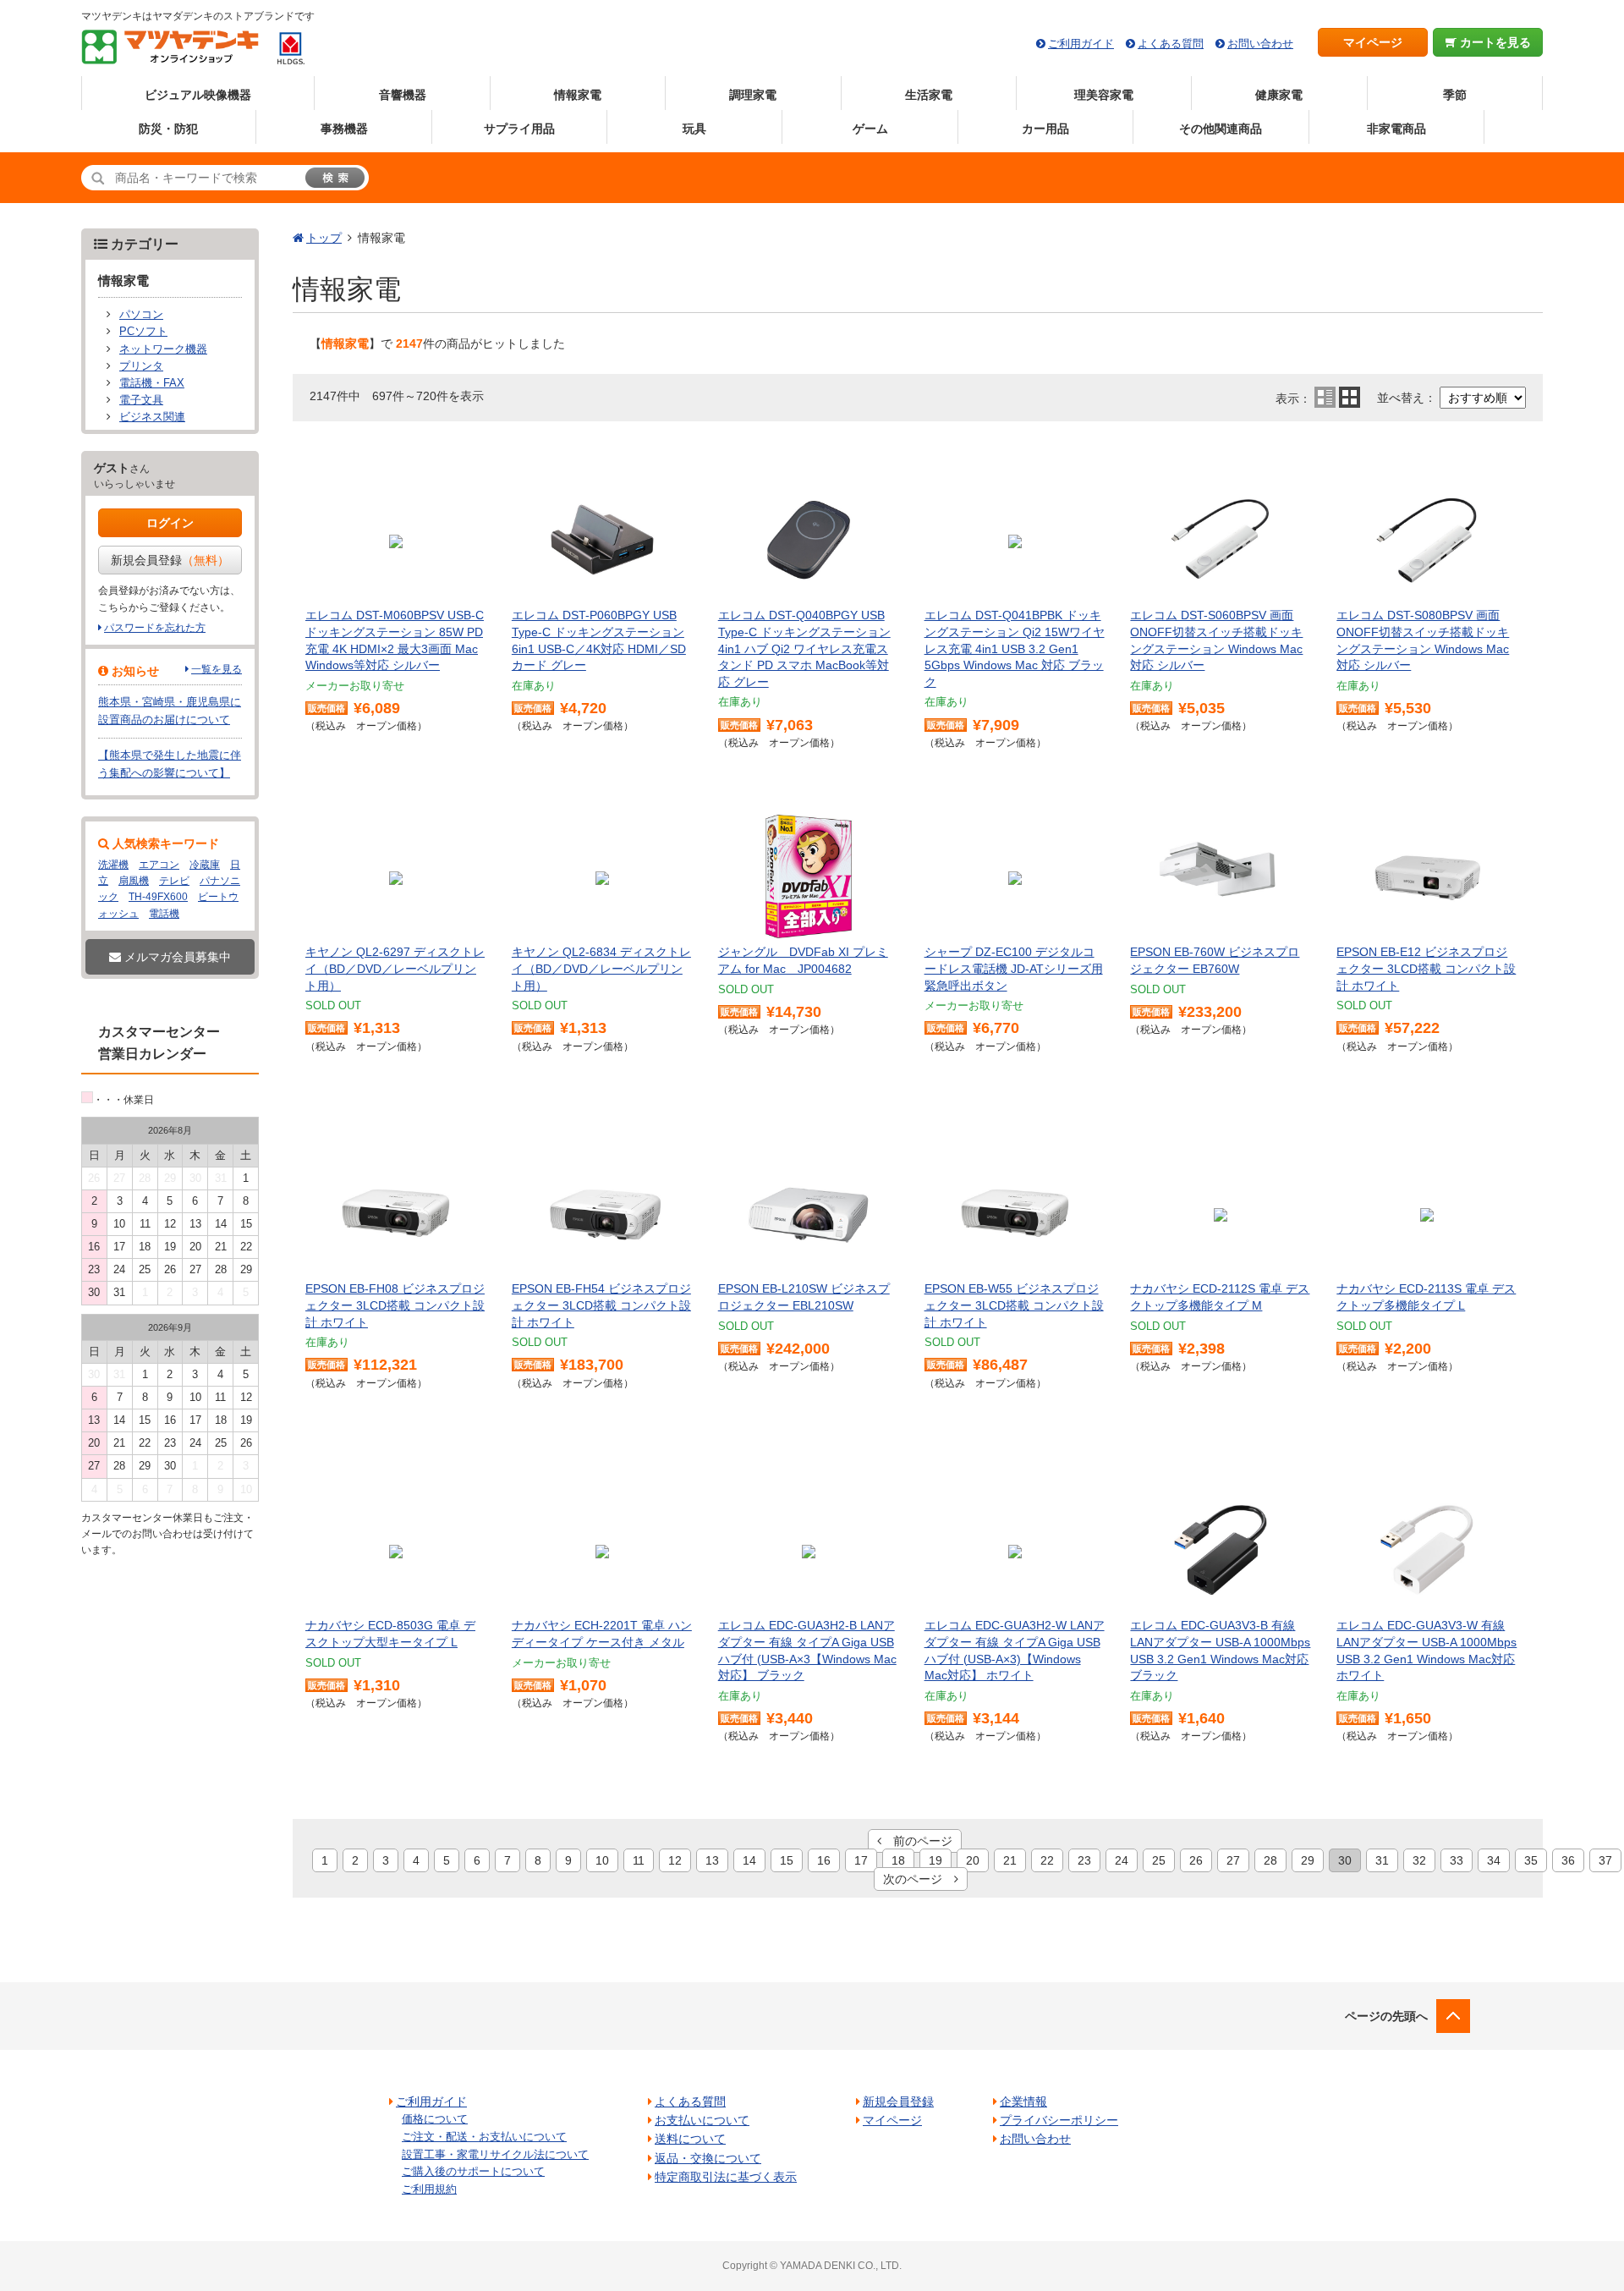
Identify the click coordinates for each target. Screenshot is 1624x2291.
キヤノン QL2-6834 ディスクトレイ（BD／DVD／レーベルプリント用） (601, 968)
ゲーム (870, 129)
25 (1159, 1860)
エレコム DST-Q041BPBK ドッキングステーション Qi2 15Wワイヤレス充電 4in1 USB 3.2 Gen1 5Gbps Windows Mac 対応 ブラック (1015, 648)
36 (1568, 1860)
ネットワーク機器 (163, 349)
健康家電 (1279, 95)
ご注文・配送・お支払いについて (484, 2137)
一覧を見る (217, 669)
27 (1233, 1860)
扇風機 (134, 881)
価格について (435, 2119)
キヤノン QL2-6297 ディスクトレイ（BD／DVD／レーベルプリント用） (395, 968)
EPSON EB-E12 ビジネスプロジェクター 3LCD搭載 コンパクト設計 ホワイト (1426, 968)
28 (1270, 1860)
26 (1196, 1860)
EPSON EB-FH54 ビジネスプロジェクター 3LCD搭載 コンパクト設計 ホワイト (601, 1305)
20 (973, 1860)
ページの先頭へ (1386, 2016)
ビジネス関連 (152, 417)
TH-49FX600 (158, 897)
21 (1010, 1860)
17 (861, 1860)
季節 (1455, 95)
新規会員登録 (170, 560)
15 (787, 1860)
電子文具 (141, 400)
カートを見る (1494, 42)
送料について (690, 2139)
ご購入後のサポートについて (473, 2171)
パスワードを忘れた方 (155, 628)
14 (749, 1860)
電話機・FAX (152, 383)
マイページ (1373, 42)
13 (712, 1860)
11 (639, 1860)
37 (1605, 1860)
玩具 (694, 129)
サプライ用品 (519, 129)
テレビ (174, 881)
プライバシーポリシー (1059, 2120)
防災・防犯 (168, 129)
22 (1047, 1860)
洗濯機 (113, 865)
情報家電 (578, 95)
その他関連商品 (1221, 129)
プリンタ (141, 366)
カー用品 (1045, 129)
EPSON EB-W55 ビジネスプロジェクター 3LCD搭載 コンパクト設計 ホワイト (1014, 1305)
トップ (324, 238)
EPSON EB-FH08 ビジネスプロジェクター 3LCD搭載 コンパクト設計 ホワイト (395, 1305)
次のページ (919, 1879)
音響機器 (403, 95)
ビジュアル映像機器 (198, 95)
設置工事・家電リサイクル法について (495, 2154)
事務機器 (344, 129)
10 (602, 1860)
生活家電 (929, 95)
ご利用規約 (429, 2189)
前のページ (917, 1841)
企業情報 (1023, 2101)
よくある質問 (1171, 44)
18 (898, 1860)
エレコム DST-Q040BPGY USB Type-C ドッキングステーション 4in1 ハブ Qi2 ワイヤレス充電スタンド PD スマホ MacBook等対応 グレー (804, 648)
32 (1419, 1860)
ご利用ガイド (1081, 44)
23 (1084, 1860)
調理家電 (753, 95)
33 (1457, 1860)
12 (675, 1860)
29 (1308, 1860)
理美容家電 (1104, 95)
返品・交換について (708, 2158)
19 (935, 1860)
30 (1345, 1860)
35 (1531, 1860)
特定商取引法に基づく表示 (726, 2177)
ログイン (170, 523)
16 (824, 1860)
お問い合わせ (1260, 44)
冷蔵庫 (205, 865)
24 (1122, 1860)
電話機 (164, 914)
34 (1494, 1860)
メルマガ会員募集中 (176, 957)
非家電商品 (1396, 129)
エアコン (159, 865)
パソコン (141, 315)
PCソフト (143, 332)
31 (1382, 1860)
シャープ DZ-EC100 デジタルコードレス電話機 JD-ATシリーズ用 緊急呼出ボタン (1014, 968)
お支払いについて (702, 2120)
